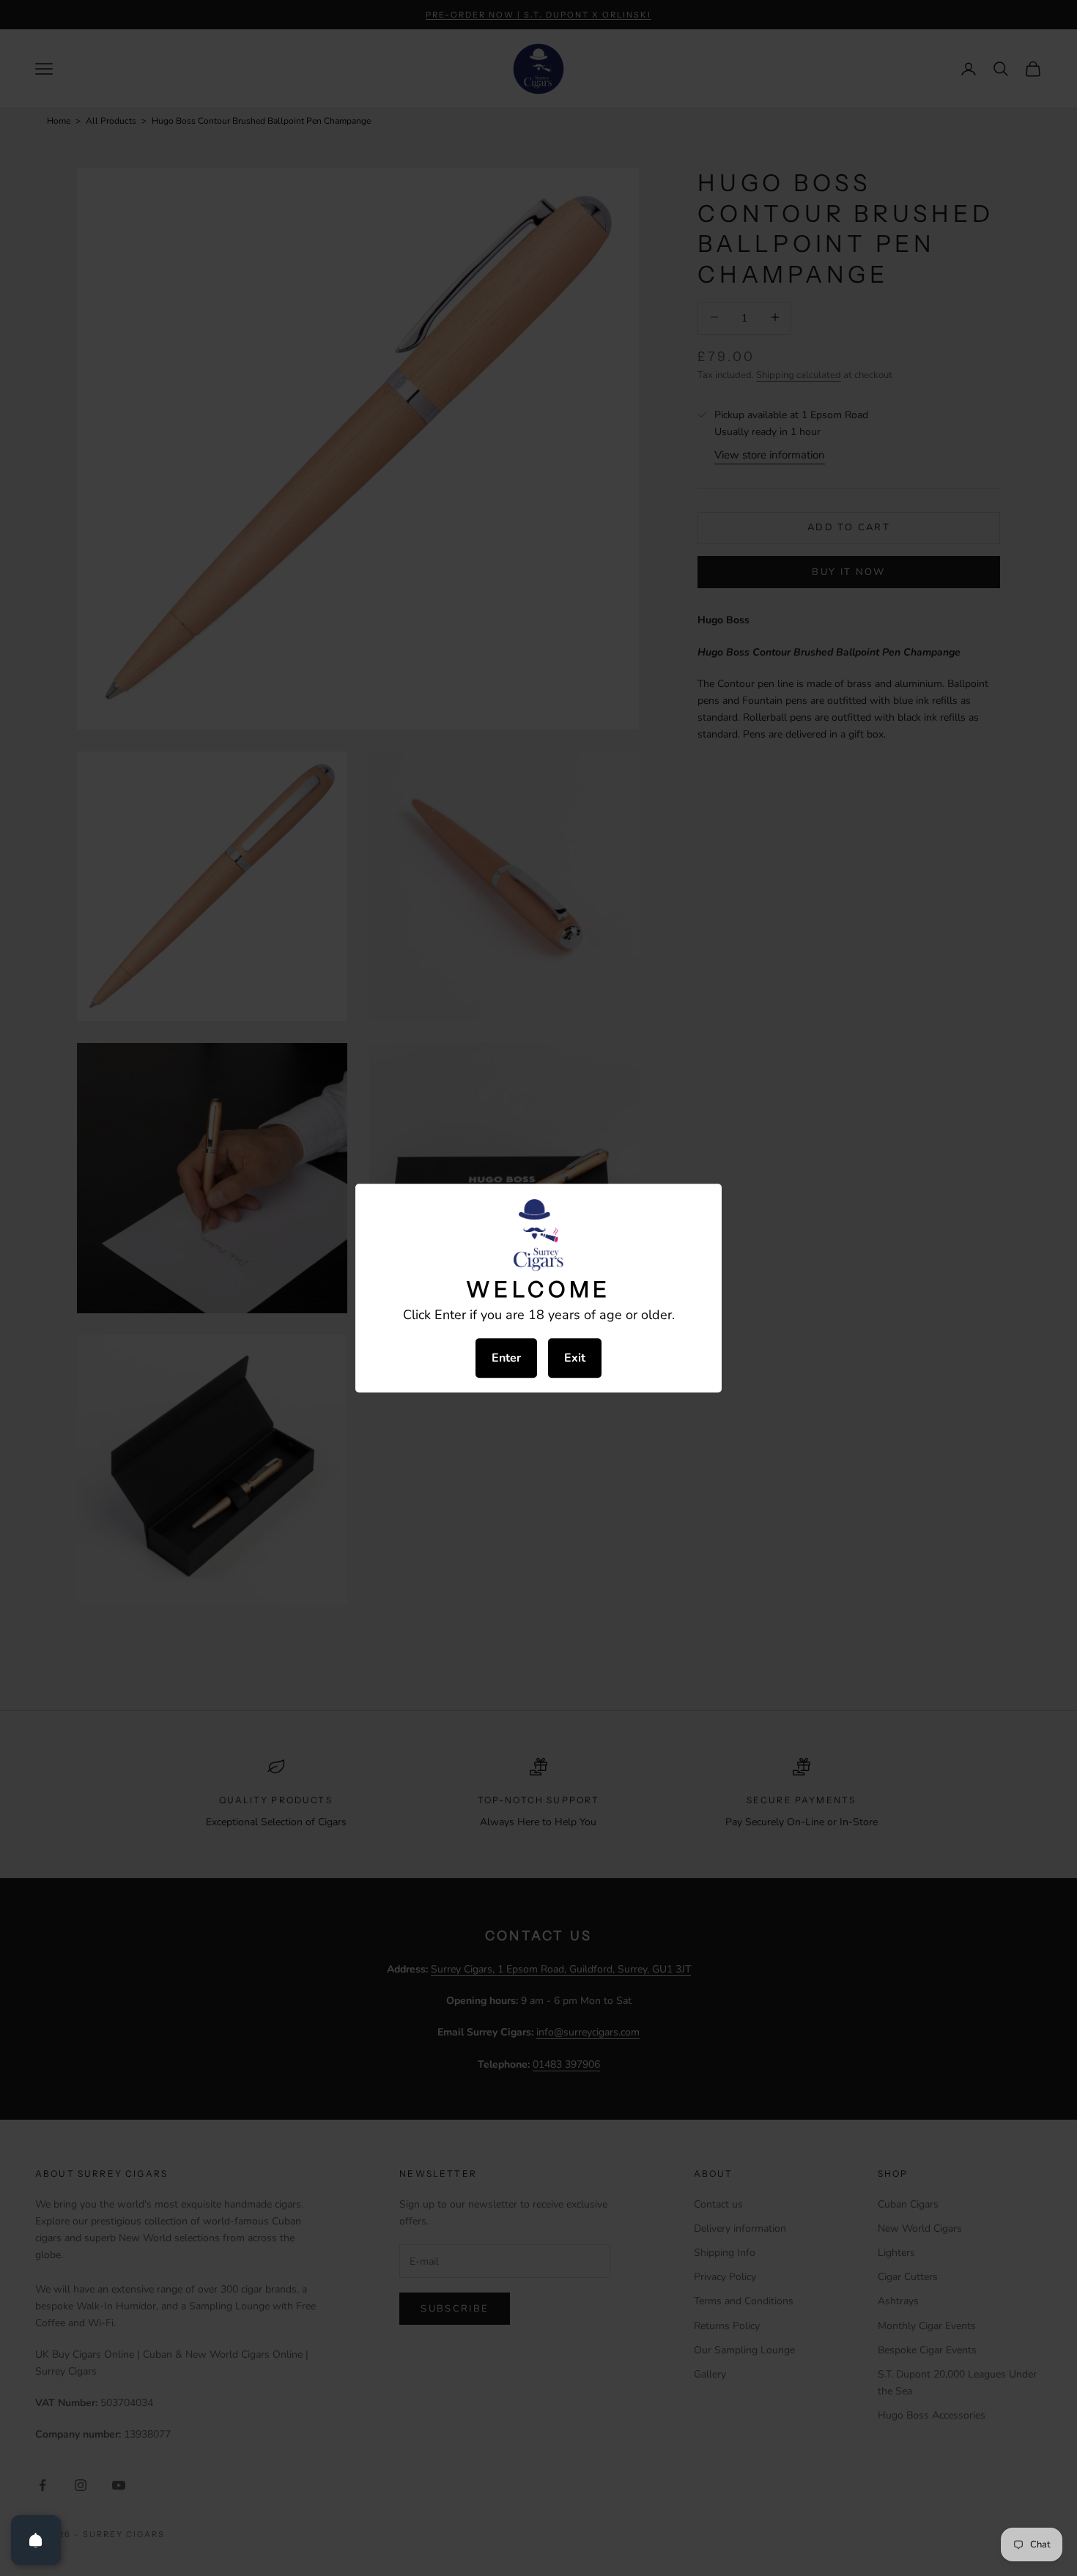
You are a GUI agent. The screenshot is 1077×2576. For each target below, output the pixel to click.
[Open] (36, 2540)
